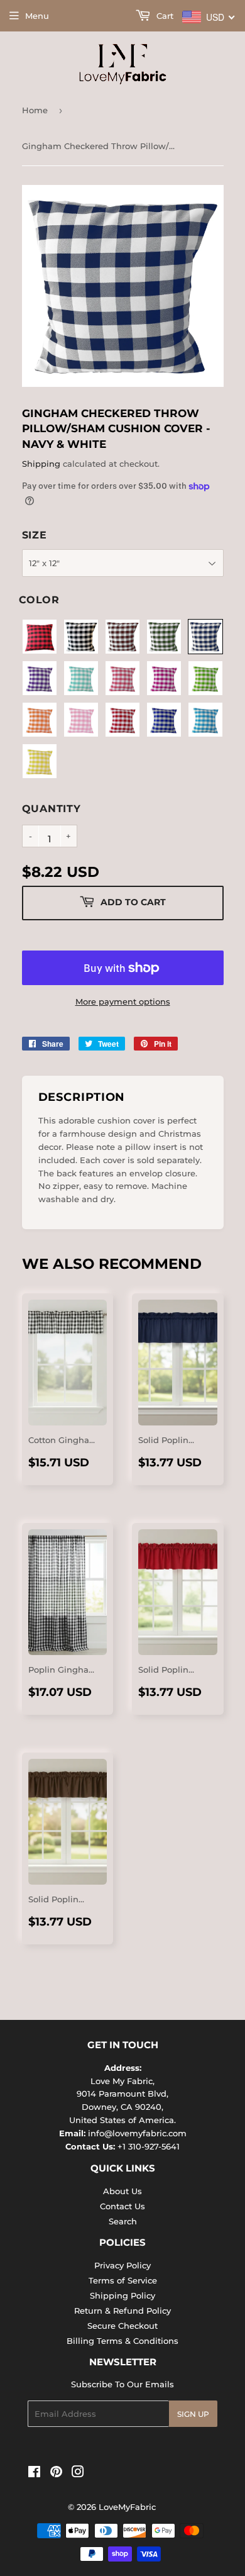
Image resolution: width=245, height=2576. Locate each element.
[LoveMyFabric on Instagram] (78, 2473)
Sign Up (193, 2414)
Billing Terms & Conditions (122, 2341)
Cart (164, 16)
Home (35, 110)
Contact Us (122, 2206)
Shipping (41, 464)
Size (35, 535)
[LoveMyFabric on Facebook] (34, 2473)
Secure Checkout (122, 2326)
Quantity (52, 809)
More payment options (123, 1001)
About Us (122, 2191)
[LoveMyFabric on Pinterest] (56, 2473)
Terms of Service (123, 2280)
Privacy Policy (122, 2265)
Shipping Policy (122, 2295)
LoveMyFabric (127, 2507)
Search (123, 2221)
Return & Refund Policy (122, 2311)
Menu (37, 16)
